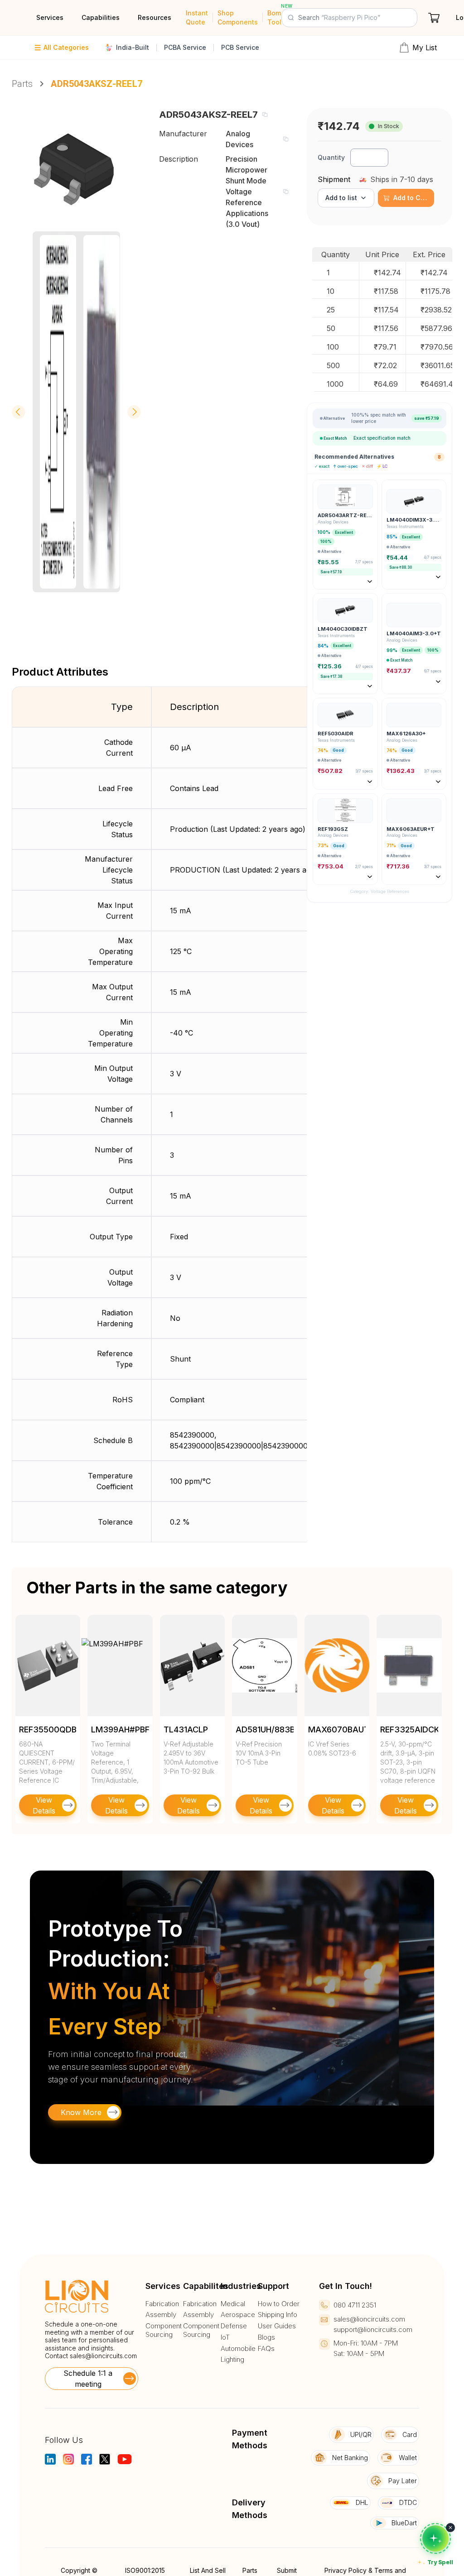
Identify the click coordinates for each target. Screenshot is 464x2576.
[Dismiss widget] (450, 2528)
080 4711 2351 (355, 2305)
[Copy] (265, 115)
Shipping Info (278, 2315)
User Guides (277, 2326)
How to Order (279, 2304)
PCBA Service (185, 47)
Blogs (266, 2337)
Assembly (161, 2315)
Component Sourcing (164, 2330)
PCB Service (240, 47)
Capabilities (101, 17)
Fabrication (162, 2304)
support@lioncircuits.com (373, 2329)
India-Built (133, 47)
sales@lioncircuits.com (103, 2356)
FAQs (266, 2349)
